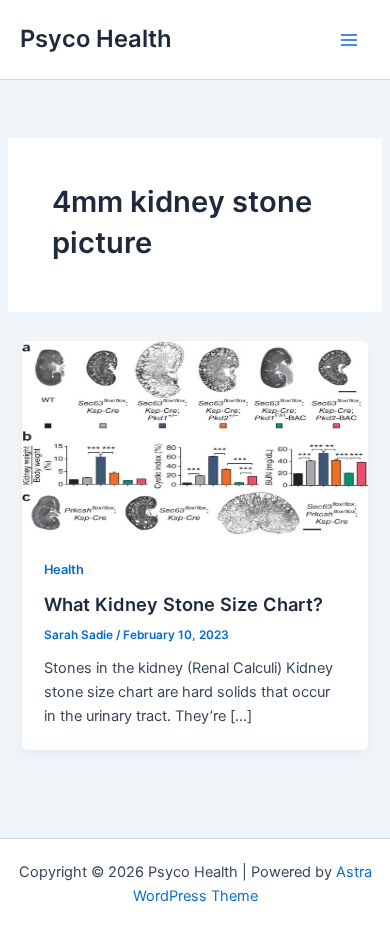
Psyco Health (96, 38)
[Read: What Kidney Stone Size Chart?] (194, 437)
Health (64, 569)
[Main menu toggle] (349, 40)
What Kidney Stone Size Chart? (183, 604)
